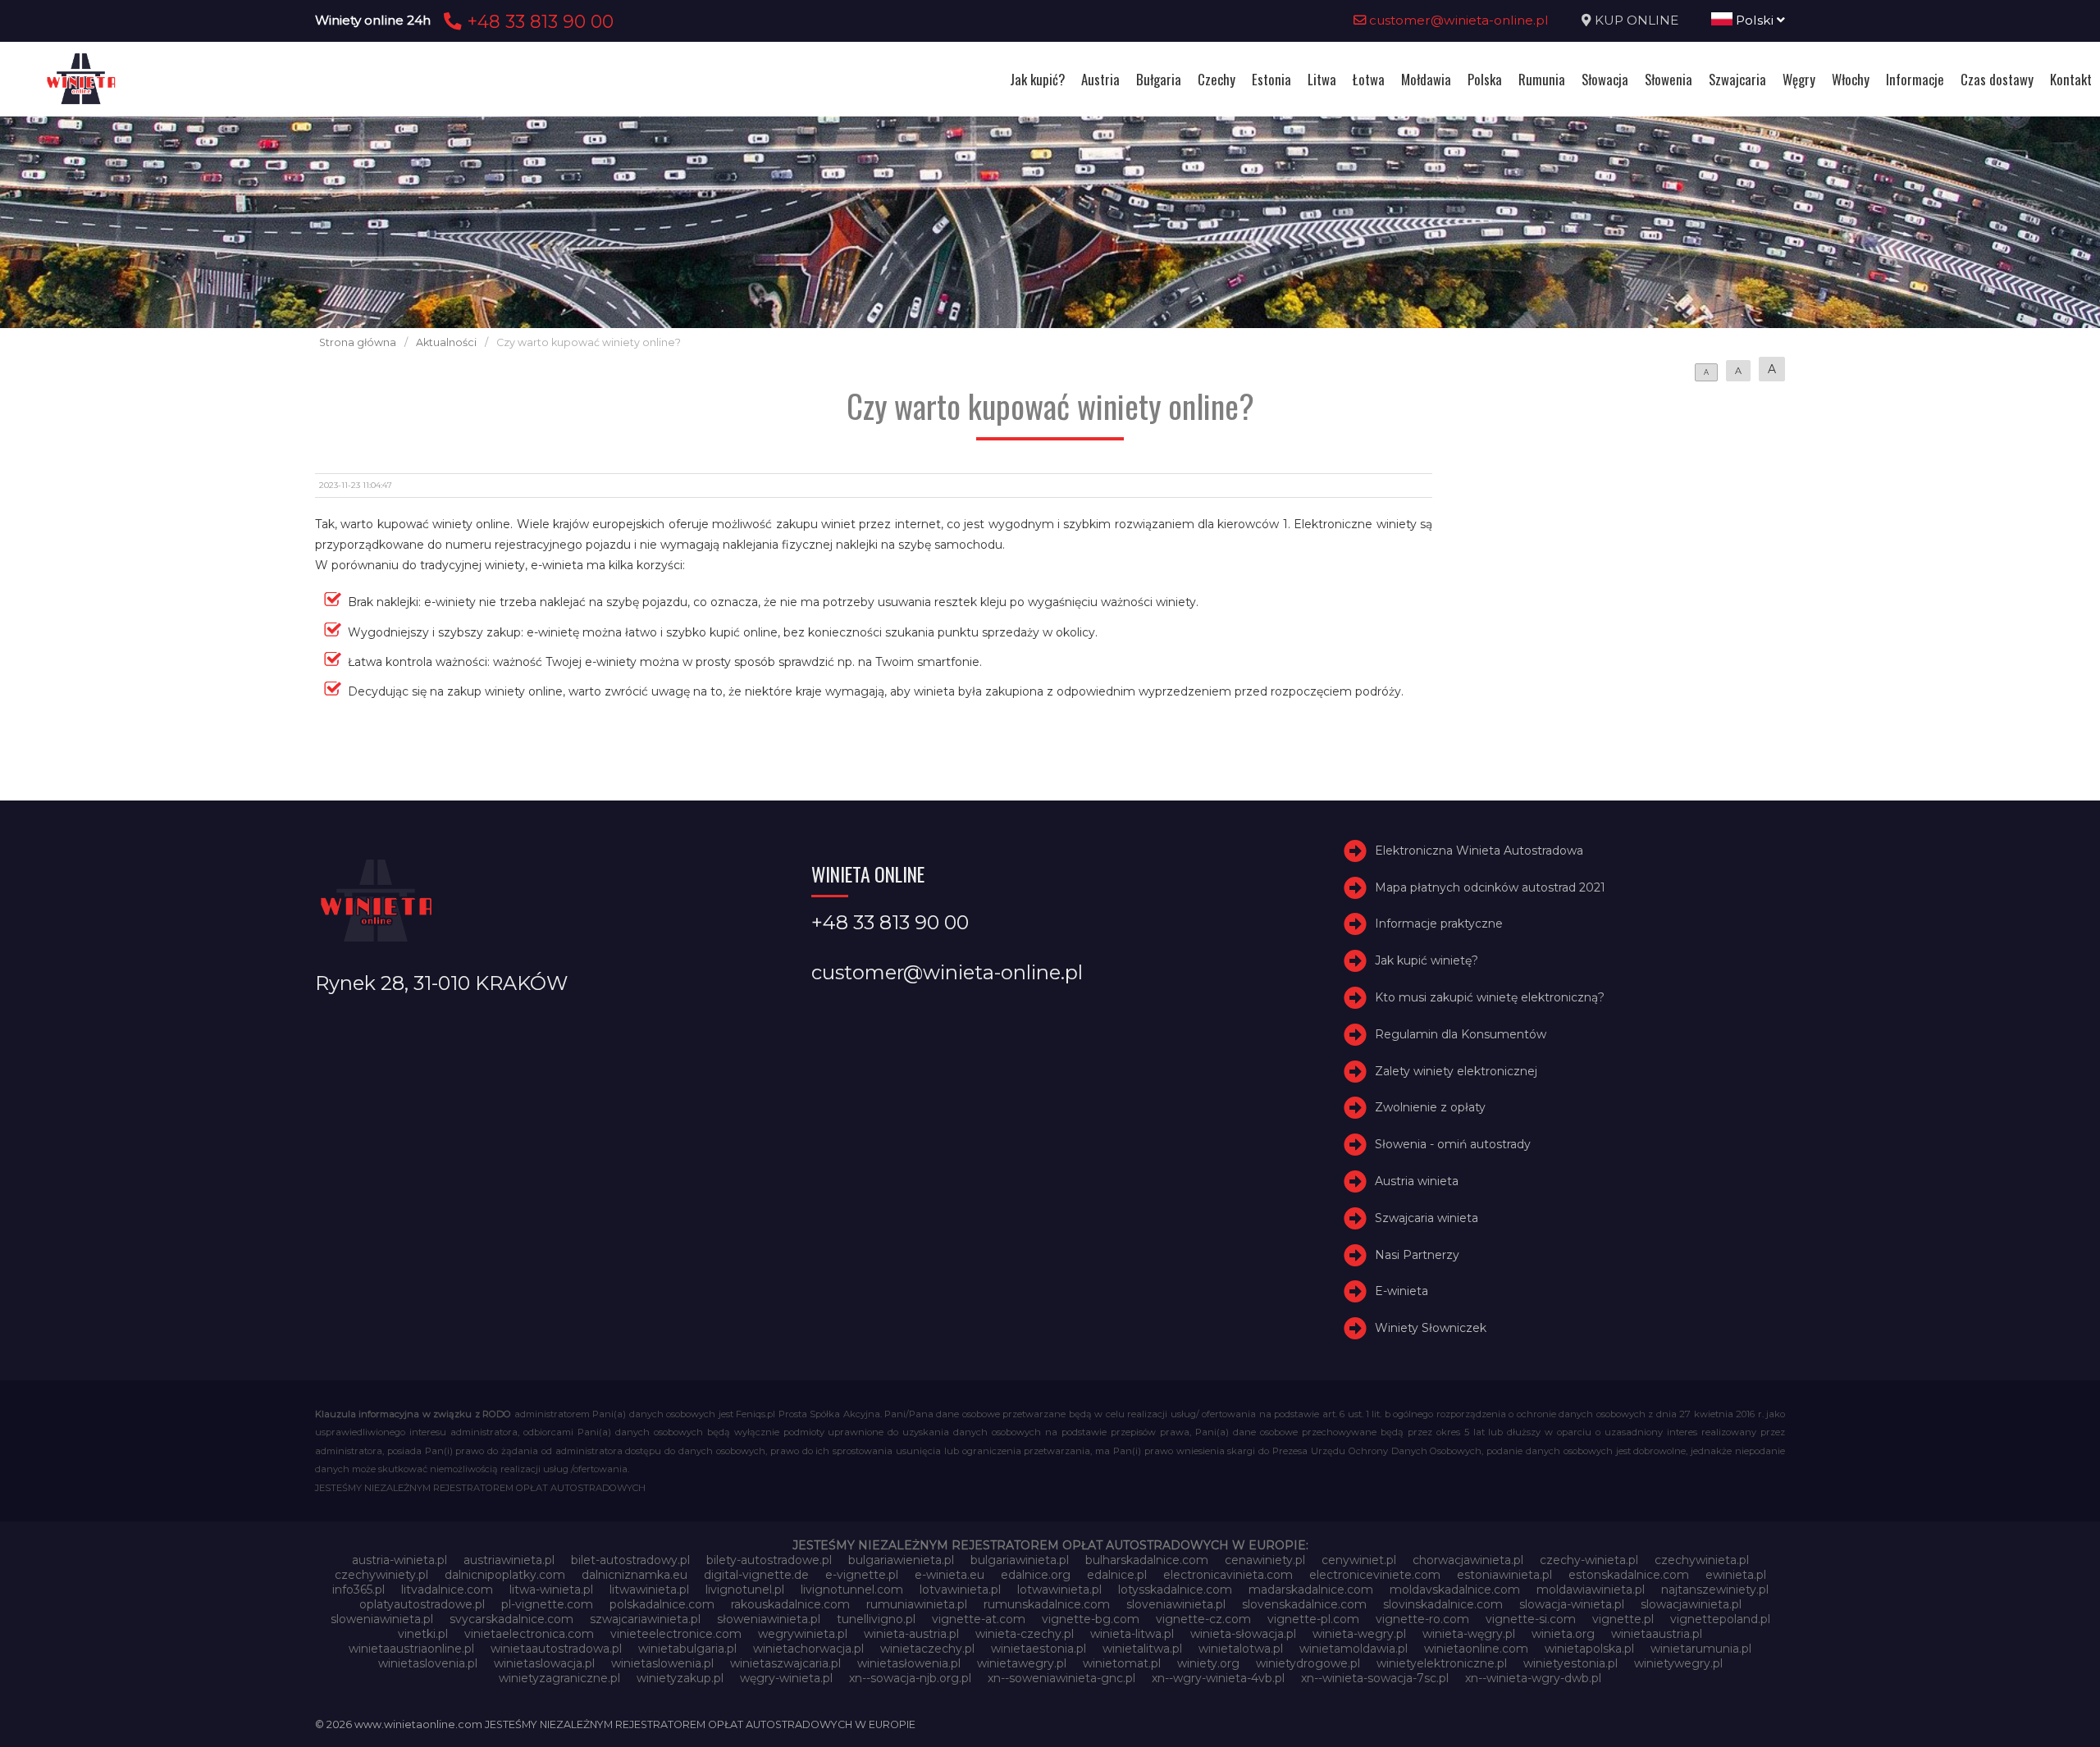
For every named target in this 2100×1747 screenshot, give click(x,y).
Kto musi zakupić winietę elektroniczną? (1490, 997)
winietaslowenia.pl (662, 1663)
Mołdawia (1426, 79)
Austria (1100, 79)
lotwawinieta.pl (1059, 1590)
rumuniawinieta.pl (917, 1604)
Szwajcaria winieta (1427, 1218)
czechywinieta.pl (1702, 1560)
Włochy (1851, 79)
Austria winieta (1417, 1181)
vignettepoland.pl (1720, 1619)
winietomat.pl (1122, 1663)
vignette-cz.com (1203, 1619)
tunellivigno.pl (876, 1619)
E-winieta (1402, 1291)
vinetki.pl (423, 1634)
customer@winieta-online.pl (1457, 20)
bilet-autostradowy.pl (630, 1560)
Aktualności (446, 342)
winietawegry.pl (1022, 1663)
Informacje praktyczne (1439, 924)
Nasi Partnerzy (1417, 1255)
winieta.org (1563, 1634)
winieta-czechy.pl (1025, 1634)
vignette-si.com (1531, 1619)
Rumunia (1542, 79)
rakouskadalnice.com (790, 1604)
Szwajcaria (1737, 79)
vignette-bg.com (1091, 1619)
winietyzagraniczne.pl (559, 1678)
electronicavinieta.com (1228, 1575)
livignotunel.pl (745, 1590)
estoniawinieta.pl (1504, 1575)
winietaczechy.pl (927, 1649)
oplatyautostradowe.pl (422, 1604)
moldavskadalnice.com (1455, 1590)
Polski (1755, 20)
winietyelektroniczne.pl (1442, 1663)
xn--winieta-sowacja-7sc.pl (1375, 1678)
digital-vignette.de (756, 1575)
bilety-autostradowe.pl (769, 1560)
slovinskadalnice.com (1443, 1604)
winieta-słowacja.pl (1243, 1634)
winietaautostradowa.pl (556, 1649)
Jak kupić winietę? (1427, 960)
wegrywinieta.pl (803, 1634)
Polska (1485, 79)
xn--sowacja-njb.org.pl (910, 1678)
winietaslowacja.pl (544, 1663)
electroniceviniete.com (1375, 1575)
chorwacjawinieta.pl (1468, 1560)
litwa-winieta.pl (551, 1590)
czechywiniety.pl (381, 1575)
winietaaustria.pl (1657, 1634)
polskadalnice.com (662, 1604)
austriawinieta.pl (509, 1560)
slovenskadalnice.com (1304, 1604)
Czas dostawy (1997, 79)
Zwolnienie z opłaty (1430, 1107)
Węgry (1799, 79)
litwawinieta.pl (649, 1590)
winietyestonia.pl (1570, 1663)
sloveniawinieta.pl (1176, 1604)
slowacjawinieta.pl (1691, 1604)
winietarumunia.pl (1701, 1649)
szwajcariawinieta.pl (645, 1619)
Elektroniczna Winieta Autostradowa (1479, 851)
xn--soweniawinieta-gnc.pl (1061, 1678)
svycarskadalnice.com (511, 1619)
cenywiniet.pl (1359, 1560)
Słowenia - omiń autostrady (1453, 1144)
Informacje (1915, 79)
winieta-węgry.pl (1469, 1634)
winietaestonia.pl (1039, 1649)
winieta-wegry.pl (1359, 1634)
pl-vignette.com (547, 1604)
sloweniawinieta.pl (382, 1619)
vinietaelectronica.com (529, 1634)
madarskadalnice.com (1311, 1590)
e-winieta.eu (950, 1575)
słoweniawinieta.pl (769, 1619)
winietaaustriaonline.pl (411, 1649)
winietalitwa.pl (1142, 1649)
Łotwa (1369, 79)
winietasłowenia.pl (909, 1663)
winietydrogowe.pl (1308, 1663)
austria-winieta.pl (399, 1560)
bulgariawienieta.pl (901, 1560)
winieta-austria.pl (911, 1634)
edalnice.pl (1117, 1575)
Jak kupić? (1037, 79)
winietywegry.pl (1678, 1663)
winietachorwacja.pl (808, 1649)
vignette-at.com (979, 1619)
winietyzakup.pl (680, 1678)
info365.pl (358, 1590)
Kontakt (2071, 79)
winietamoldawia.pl (1354, 1649)
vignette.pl (1623, 1619)
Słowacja (1605, 79)
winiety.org (1208, 1663)
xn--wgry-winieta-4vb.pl (1218, 1678)
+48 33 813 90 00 (538, 21)
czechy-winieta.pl (1589, 1560)
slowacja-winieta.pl (1572, 1604)
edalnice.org (1036, 1575)
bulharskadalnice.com (1147, 1560)
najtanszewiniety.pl (1715, 1590)
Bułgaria (1159, 79)
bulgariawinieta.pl (1020, 1560)
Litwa (1322, 79)
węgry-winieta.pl (786, 1678)
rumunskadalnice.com (1047, 1604)
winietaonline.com (1476, 1649)
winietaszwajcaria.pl (785, 1663)
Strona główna (358, 342)
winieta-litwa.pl (1132, 1634)
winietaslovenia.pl (428, 1663)
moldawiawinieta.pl (1591, 1590)
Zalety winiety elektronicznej (1456, 1071)
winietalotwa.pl (1241, 1649)
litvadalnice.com (447, 1590)
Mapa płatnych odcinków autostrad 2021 (1490, 887)
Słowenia (1669, 79)
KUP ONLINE (1637, 20)
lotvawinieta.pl (960, 1590)
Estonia (1271, 79)
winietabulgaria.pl (687, 1649)
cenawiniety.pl (1265, 1560)
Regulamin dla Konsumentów (1461, 1034)
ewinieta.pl (1736, 1575)
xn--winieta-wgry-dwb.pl (1533, 1678)
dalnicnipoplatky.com (505, 1575)
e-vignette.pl (862, 1575)
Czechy (1217, 79)
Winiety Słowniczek (1431, 1328)
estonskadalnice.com (1629, 1575)
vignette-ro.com (1422, 1619)
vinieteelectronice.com (676, 1634)
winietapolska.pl (1589, 1649)
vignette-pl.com (1313, 1619)
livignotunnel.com (852, 1590)
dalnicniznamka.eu (635, 1575)
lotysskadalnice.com (1175, 1590)
